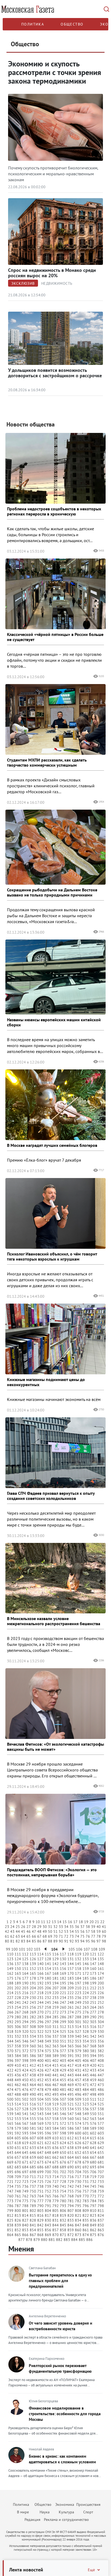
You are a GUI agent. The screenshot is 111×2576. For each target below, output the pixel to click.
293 (18, 2022)
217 (33, 1993)
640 (86, 2148)
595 (40, 2133)
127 (40, 1959)
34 (66, 1927)
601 (86, 2133)
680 (93, 2162)
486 (101, 2090)
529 (33, 2109)
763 (33, 2196)
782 (78, 2201)
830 (48, 2220)
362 (48, 2046)
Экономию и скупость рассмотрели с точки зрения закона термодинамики (55, 72)
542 (33, 2114)
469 (71, 2085)
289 (86, 2017)
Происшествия (88, 2504)
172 (86, 1973)
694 (101, 2167)
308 (33, 2027)
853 (25, 2230)
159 (86, 1969)
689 (63, 2167)
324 (55, 2031)
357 (10, 2046)
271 (48, 2012)
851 (10, 2230)
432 (86, 2070)
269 (33, 2012)
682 (10, 2167)
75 (82, 1936)
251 (93, 2002)
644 (18, 2152)
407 (93, 2061)
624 (63, 2143)
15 (65, 1922)
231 (40, 1998)
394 (93, 2056)
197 (78, 1983)
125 (25, 1959)
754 (63, 2191)
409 (10, 2065)
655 (101, 2152)
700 (48, 2172)
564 (101, 2119)
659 (33, 2157)
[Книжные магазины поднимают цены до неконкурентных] (55, 1339)
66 (34, 1936)
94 (82, 1941)
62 (12, 1936)
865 (18, 2235)
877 (22, 2240)
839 (18, 2225)
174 (101, 1973)
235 (71, 1998)
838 (10, 2225)
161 (101, 1969)
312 (63, 2027)
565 (10, 2123)
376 (55, 2051)
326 (71, 2031)
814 (25, 2215)
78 (99, 1936)
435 (10, 2075)
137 (18, 1964)
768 (71, 2196)
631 (18, 2148)
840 (25, 2225)
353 (78, 2041)
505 (48, 2099)
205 (40, 1988)
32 (55, 1927)
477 (33, 2090)
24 (12, 1927)
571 (55, 2123)
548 (78, 2114)
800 (18, 2211)
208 (63, 1988)
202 (18, 1988)
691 (78, 2167)
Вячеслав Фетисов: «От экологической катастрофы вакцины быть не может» (55, 1747)
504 (40, 2099)
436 (18, 2075)
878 (29, 2240)
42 (7, 1931)
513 (10, 2104)
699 (40, 2172)
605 (18, 2138)
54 (72, 1931)
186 (93, 1978)
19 (86, 1922)
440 (48, 2075)
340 (78, 2036)
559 (63, 2119)
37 (82, 1927)
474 (10, 2090)
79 (104, 1936)
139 (33, 1964)
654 (93, 2152)
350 (55, 2041)
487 (10, 2094)
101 (22, 1949)
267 (18, 2012)
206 (48, 1988)
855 (40, 2230)
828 (33, 2220)
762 (25, 2196)
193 (48, 1983)
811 (101, 2211)
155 (55, 1969)
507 (63, 2099)
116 (55, 1954)
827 (25, 2220)
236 (78, 1998)
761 (18, 2196)
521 (71, 2104)
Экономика (65, 2504)
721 (10, 2182)
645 (25, 2152)
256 (33, 2007)
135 (101, 1959)
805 (55, 2211)
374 (40, 2051)
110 (10, 1954)
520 (63, 2104)
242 (25, 2002)
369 (101, 2046)
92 (72, 1941)
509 (78, 2099)
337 (55, 2036)
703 (71, 2172)
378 (71, 2051)
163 (18, 1973)
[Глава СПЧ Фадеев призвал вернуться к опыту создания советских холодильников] (55, 1453)
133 (86, 1959)
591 (10, 2133)
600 (78, 2133)
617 (10, 2143)
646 (33, 2152)
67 (39, 1936)
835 (86, 2220)
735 (18, 2186)
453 (48, 2080)
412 (33, 2065)
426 (40, 2070)
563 (93, 2119)
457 (78, 2080)
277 (93, 2012)
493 (55, 2094)
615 (93, 2138)
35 (72, 1927)
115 (48, 1954)
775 (25, 2201)
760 (10, 2196)
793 (63, 2206)
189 (18, 1983)
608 (40, 2138)
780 (63, 2201)
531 (48, 2109)
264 (93, 2007)
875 (93, 2235)
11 (43, 1922)
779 (55, 2201)
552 (10, 2119)
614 (86, 2138)
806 (63, 2211)
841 (33, 2225)
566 (18, 2123)
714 (55, 2177)
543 (40, 2114)
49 (45, 1931)
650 (63, 2152)
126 (33, 1959)
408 (101, 2061)
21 (97, 1922)
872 (71, 2235)
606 (25, 2138)
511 (93, 2099)
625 (71, 2143)
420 (93, 2065)
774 (18, 2201)
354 (86, 2041)
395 (101, 2056)
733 (101, 2182)
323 (48, 2031)
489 (25, 2094)
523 (86, 2104)
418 (78, 2065)
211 (86, 1988)
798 (101, 2206)
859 (71, 2230)
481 (63, 2090)
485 (93, 2090)
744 (86, 2186)
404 (71, 2061)
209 (71, 1988)
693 (93, 2167)
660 (40, 2157)
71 (61, 1936)
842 (40, 2225)
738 (40, 2186)
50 (50, 1931)
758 (93, 2191)
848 (86, 2225)
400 (40, 2061)
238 (93, 1998)
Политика (33, 24)
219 (48, 1993)
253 (10, 2007)
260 (63, 2007)
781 (71, 2201)
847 (78, 2225)
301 (78, 2022)
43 (12, 1931)
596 (48, 2133)
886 (89, 2240)
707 (101, 2172)
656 (10, 2157)
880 (44, 2240)
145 (78, 1964)
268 (25, 2012)
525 (101, 2104)
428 (55, 2070)
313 (71, 2027)
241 (18, 2002)
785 (101, 2201)
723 (25, 2182)
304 (101, 2022)
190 (25, 1983)
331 (10, 2036)
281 (25, 2017)
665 (78, 2157)
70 (55, 1936)
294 (25, 2022)
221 (63, 1993)
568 (33, 2123)
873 (78, 2235)
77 (93, 1936)
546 (63, 2114)
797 (93, 2206)
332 (18, 2036)
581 (33, 2128)
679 (86, 2162)
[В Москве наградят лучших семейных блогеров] (55, 1105)
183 (71, 1978)
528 (25, 2109)
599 (71, 2133)
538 (101, 2109)
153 (40, 1969)
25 (18, 1927)
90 (61, 1941)
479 (48, 2090)
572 (63, 2123)
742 (71, 2186)
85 (34, 1941)
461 (10, 2085)
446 (93, 2075)
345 (18, 2041)
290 (93, 2017)
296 (40, 2022)
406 (86, 2061)
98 (104, 1941)
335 (40, 2036)
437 (25, 2075)
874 (86, 2235)
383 (10, 2056)
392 (78, 2056)
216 (25, 1993)
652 (78, 2152)
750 (33, 2191)
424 (25, 2070)
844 (55, 2225)
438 (33, 2075)
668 (101, 2157)
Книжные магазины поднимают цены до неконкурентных (46, 1382)
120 (86, 1954)
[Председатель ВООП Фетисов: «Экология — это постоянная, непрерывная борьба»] (55, 1829)
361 (40, 2046)
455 (63, 2080)
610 (55, 2138)
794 (71, 2206)
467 (55, 2085)
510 (86, 2099)
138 (25, 1964)
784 (93, 2201)
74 (77, 1936)
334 (33, 2036)
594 (33, 2133)
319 (18, 2031)
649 (55, 2152)
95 (88, 1941)
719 (93, 2177)
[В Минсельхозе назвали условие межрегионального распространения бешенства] (55, 1578)
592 (18, 2133)
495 (71, 2094)
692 (86, 2167)
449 (18, 2080)
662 (55, 2157)
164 (25, 1973)
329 (93, 2031)
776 (33, 2201)
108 (94, 1949)
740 (55, 2186)
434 (101, 2070)
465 (40, 2085)
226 (101, 1993)
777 (40, 2201)
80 (7, 1941)
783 (86, 2201)
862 (93, 2230)
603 (101, 2133)
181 (55, 1978)
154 (48, 1969)
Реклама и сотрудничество (66, 2520)
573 (71, 2123)
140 (40, 1964)
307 (25, 2027)
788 (25, 2206)
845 (63, 2225)
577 (101, 2123)
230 (33, 1998)
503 (33, 2099)
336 (48, 2036)
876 (101, 2235)
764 (40, 2196)
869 (48, 2235)
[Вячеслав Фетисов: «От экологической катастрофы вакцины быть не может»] (55, 1704)
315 (86, 2027)
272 (55, 2012)
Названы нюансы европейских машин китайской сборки (54, 1022)
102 (30, 1949)
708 (10, 2177)
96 (93, 1941)
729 (71, 2182)
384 (18, 2056)
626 (78, 2143)
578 (10, 2128)
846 (71, 2225)
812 (10, 2215)
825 (10, 2220)
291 (101, 2017)
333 (25, 2036)
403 (63, 2061)
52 (61, 1931)
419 (86, 2065)
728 (63, 2182)
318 (10, 2031)
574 (78, 2123)
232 (48, 1998)
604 (10, 2138)
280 (18, 2017)
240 (10, 2002)
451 (33, 2080)
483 (78, 2090)
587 (78, 2128)
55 (77, 1931)
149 (10, 1969)
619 (25, 2143)
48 (39, 1931)
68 (45, 1936)
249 (78, 2002)
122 (101, 1954)
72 (66, 1936)
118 (71, 1954)
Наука (45, 2512)
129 (55, 1959)
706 (93, 2172)
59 (99, 1931)
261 (71, 2007)
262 (78, 2007)
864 (10, 2235)
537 (93, 2109)
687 (48, 2167)
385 (25, 2056)
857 (55, 2230)
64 (23, 1936)
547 (71, 2114)
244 (40, 2002)
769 (78, 2196)
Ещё (91, 2570)
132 (78, 1959)
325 (63, 2031)
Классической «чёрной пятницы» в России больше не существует (55, 637)
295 (33, 2022)
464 (33, 2085)
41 (104, 1927)
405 (78, 2061)
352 (71, 2041)
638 (71, 2148)
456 (71, 2080)
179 (40, 1978)
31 (50, 1927)
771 (93, 2196)
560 (71, 2119)
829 (40, 2220)
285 (55, 2017)
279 (10, 2017)
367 (86, 2046)
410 (18, 2065)
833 (71, 2220)
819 (63, 2215)
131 (71, 1959)
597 (55, 2133)
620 (33, 2143)
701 (55, 2172)
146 (86, 1964)
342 (93, 2036)
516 (33, 2104)
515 (25, 2104)
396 (10, 2061)
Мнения (21, 2249)
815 (33, 2215)
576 (93, 2123)
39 (93, 1927)
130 (63, 1959)
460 (101, 2080)
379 (78, 2051)
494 (63, 2094)
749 (25, 2191)
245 (48, 2002)
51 (55, 1931)
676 (63, 2162)
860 (78, 2230)
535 (78, 2109)
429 (63, 2070)
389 (55, 2056)
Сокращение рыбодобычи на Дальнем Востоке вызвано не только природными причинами (52, 892)
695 (10, 2172)
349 (48, 2041)
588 (86, 2128)
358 (18, 2046)
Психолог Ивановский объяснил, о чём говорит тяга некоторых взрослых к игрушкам (52, 1256)
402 (55, 2061)
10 (38, 1922)
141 (48, 1964)
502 (25, 2099)
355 (93, 2041)
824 (101, 2215)
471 (86, 2085)
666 (86, 2157)
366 (78, 2046)
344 (10, 2041)
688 (55, 2167)
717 (78, 2177)
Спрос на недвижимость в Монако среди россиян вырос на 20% (52, 273)
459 (93, 2080)
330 (101, 2031)
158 (78, 1969)
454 (55, 2080)
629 (101, 2143)
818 (55, 2215)
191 (33, 1983)
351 (63, 2041)
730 (78, 2182)
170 (71, 1973)
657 (18, 2157)
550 (93, 2114)
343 (101, 2036)
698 (33, 2172)
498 (93, 2094)
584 (55, 2128)
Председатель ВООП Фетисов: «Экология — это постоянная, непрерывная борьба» (52, 1872)
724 (33, 2182)
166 (40, 1973)
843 (48, 2225)
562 (86, 2119)
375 (48, 2051)
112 (25, 1954)
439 (40, 2075)
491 (40, 2094)
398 (25, 2061)
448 (10, 2080)
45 (23, 1931)
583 (48, 2128)
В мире (23, 2512)
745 (93, 2186)
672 (33, 2162)
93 (77, 1941)
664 (71, 2157)
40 (99, 1927)
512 (101, 2099)
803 (40, 2211)
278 (101, 2012)
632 (25, 2148)
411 (25, 2065)
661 (48, 2157)
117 (63, 1954)
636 (55, 2148)
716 (71, 2177)
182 (63, 1978)
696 (18, 2172)
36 (77, 1927)
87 (45, 1941)
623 (55, 2143)
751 (40, 2191)
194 (55, 1983)
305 (10, 2027)
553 (18, 2119)
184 (78, 1978)
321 (33, 2031)
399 (33, 2061)
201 (10, 1988)
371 (18, 2051)
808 (78, 2211)
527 (18, 2109)
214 (10, 1993)
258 (48, 2007)
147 (93, 1964)
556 (40, 2119)
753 (55, 2191)
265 (101, 2007)
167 (48, 1973)
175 (10, 1978)
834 (78, 2220)
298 (55, 2022)
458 (86, 2080)
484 (86, 2090)
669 (10, 2162)
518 (48, 2104)
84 (29, 1941)
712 (40, 2177)
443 (71, 2075)
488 (18, 2094)
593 (25, 2133)
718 (86, 2177)
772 (101, 2196)
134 (93, 1959)
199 (93, 1983)
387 (40, 2056)
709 (18, 2177)
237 (86, 1998)
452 (40, 2080)
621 (40, 2143)
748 (18, 2191)
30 (45, 1927)
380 (86, 2051)
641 (93, 2148)
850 (101, 2225)
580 (25, 2128)
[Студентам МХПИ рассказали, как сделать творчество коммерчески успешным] (55, 719)
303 (93, 2022)
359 (25, 2046)
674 (48, 2162)
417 (71, 2065)
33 (61, 1927)
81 (12, 1941)
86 (39, 1941)
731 (86, 2182)
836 (93, 2220)
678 (78, 2162)
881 (52, 2240)
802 (33, 2211)
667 (93, 2157)
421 (101, 2065)
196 (71, 1983)
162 (10, 1973)
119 (78, 1954)
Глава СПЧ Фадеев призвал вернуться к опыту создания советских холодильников (51, 1496)
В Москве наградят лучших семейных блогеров (52, 1145)
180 (48, 1978)
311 (55, 2027)
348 (40, 2041)
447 (101, 2075)
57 (88, 1931)
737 (33, 2186)
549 (86, 2114)
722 (18, 2182)
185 (86, 1978)
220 (55, 1993)
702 (63, 2172)
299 (63, 2022)
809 (86, 2211)
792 (55, 2206)
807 (71, 2211)
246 (55, 2002)
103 (37, 1949)
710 (25, 2177)
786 (10, 2206)
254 (18, 2007)
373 (33, 2051)
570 (48, 2123)
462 (18, 2085)
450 (25, 2080)
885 (82, 2240)
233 (55, 1998)
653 (86, 2152)
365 (71, 2046)
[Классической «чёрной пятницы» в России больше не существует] (55, 594)
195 (63, 1983)
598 (63, 2133)
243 (33, 2002)
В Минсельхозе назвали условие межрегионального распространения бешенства (54, 1621)
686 (40, 2167)
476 (25, 2090)
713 (48, 2177)
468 (63, 2085)
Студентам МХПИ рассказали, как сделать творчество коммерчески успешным (47, 762)
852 (18, 2230)
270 (40, 2012)
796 (86, 2206)
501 (18, 2099)
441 (55, 2075)
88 (50, 1941)
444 (78, 2075)
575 (86, 2123)
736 (25, 2186)
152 (33, 1969)
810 (93, 2211)
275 (78, 2012)
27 (29, 1927)
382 (101, 2051)
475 (18, 2090)
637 (63, 2148)
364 (63, 2046)
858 (63, 2230)
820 (71, 2215)
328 (86, 2031)
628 (93, 2143)
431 (78, 2070)
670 (18, 2162)
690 (71, 2167)
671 (25, 2162)
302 (86, 2022)
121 (93, 1954)
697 (25, 2172)
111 (18, 1954)
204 (33, 1988)
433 (93, 2070)
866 (25, 2235)
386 (33, 2056)
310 (48, 2027)
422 (10, 2070)
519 (55, 2104)
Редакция (32, 2520)
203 (25, 1988)
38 (88, 1927)
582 (40, 2128)
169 (63, 1973)
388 (48, 2056)
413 (40, 2065)
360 (33, 2046)
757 (86, 2191)
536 (86, 2109)
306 (18, 2027)
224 (86, 1993)
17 (75, 1922)
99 (8, 1949)
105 (72, 1949)
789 (33, 2206)
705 (86, 2172)
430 (71, 2070)
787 (18, 2206)
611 (63, 2138)
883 (67, 2240)
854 (33, 2230)
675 (55, 2162)
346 (25, 2041)
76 (88, 1936)
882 (59, 2240)
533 (63, 2109)
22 (102, 1922)
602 (93, 2133)
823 (93, 2215)
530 (40, 2109)
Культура (66, 2512)
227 (10, 1998)
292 (10, 2022)
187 (101, 1978)
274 (71, 2012)
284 (48, 2017)
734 (10, 2186)
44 (18, 1931)
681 (101, 2162)
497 (86, 2094)
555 (33, 2119)
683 (18, 2167)
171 (78, 1973)
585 (63, 2128)
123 (10, 1959)
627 (86, 2143)
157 (71, 1969)
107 (87, 1949)
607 (33, 2138)
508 (71, 2099)
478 (40, 2090)
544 (48, 2114)
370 (10, 2051)
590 (101, 2128)
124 (18, 1959)
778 (48, 2201)
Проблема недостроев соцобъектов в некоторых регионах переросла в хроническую (54, 511)
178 (33, 1978)
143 (63, 1964)
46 (29, 1931)
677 (71, 2162)
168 (55, 1973)
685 (33, 2167)
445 (86, 2075)
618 (18, 2143)
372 (25, 2051)
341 (86, 2036)
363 (55, 2046)
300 (71, 2022)
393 (86, 2056)
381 (93, 2051)
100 (15, 1949)
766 (55, 2196)
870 (55, 2235)
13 (54, 1922)
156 (63, 1969)
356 (101, 2041)
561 (78, 2119)
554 (25, 2119)
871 (63, 2235)
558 (55, 2119)
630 (10, 2148)
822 (86, 2215)
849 (93, 2225)
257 (40, 2007)
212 (93, 1988)
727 (55, 2182)
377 (63, 2051)
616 (101, 2138)
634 (40, 2148)
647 (40, 2152)
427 (48, 2070)
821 (78, 2215)
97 (99, 1941)
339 (71, 2036)
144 (71, 1964)
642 (101, 2148)
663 (63, 2157)
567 (25, 2123)
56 (82, 1931)
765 (48, 2196)
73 (72, 1936)
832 (63, 2220)
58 (93, 1931)
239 (101, 1998)
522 (78, 2104)
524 (93, 2104)
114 (40, 1954)
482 (71, 2090)
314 (78, 2027)
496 (78, 2094)
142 (55, 1964)
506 (55, 2099)
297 (48, 2022)
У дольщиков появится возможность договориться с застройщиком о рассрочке (55, 373)
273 (63, 2012)
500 (10, 2099)
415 (55, 2065)
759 (101, 2191)
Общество (72, 24)
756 (78, 2191)
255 (25, 2007)
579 (18, 2128)
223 (78, 1993)
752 (48, 2191)
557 (48, 2119)
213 (101, 1988)
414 (48, 2065)
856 (48, 2230)
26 (23, 1927)
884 (74, 2240)
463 (25, 2085)
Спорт (88, 2512)
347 (33, 2041)
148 (101, 1964)
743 (78, 2186)
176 (18, 1978)
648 (48, 2152)
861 (86, 2230)
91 (66, 1941)
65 (29, 1936)
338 (63, 2036)
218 (40, 1993)
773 (10, 2201)
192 (40, 1983)
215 (18, 1993)
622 (48, 2143)
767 (63, 2196)
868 (40, 2235)
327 (78, 2031)
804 (48, 2211)
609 (48, 2138)
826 (18, 2220)
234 (63, 1998)
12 (48, 1922)
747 (10, 2191)
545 (55, 2114)
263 (86, 2007)
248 (71, 2002)
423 (18, 2070)
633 (33, 2148)
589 (93, 2128)
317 (101, 2027)
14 (59, 1922)
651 (71, 2152)
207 (55, 1988)
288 (78, 2017)
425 (33, 2070)
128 (48, 1959)
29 (39, 1927)
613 (78, 2138)
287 (71, 2017)
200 (101, 1983)
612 (71, 2138)
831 (55, 2220)
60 (104, 1931)
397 (18, 2061)
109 (102, 1949)
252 (101, 2002)
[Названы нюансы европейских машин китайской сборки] (55, 977)
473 (101, 2085)
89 (55, 1941)
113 (33, 1954)
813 (18, 2215)
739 (48, 2186)
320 (25, 2031)
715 (63, 2177)
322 (40, 2031)
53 (66, 1931)
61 (7, 1936)
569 (40, 2123)
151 (25, 1969)
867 (33, 2235)
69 (50, 1936)
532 (55, 2109)
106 (79, 1949)
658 (25, 2157)
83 (23, 1941)
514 (18, 2104)
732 (93, 2182)
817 (48, 2215)
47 (34, 1931)
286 (63, 2017)
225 (93, 1993)
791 (48, 2206)
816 (40, 2215)
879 (37, 2240)
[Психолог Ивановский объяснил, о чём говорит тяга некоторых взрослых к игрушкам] (55, 1213)
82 (18, 1941)
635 (48, 2148)
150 (18, 1969)
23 (7, 1927)
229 (25, 1998)
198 (86, 1983)
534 (71, 2109)
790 (40, 2206)
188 (10, 1983)
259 (55, 2007)
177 (25, 1978)
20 (92, 1922)
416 (63, 2065)
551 (101, 2114)
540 (18, 2114)
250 (86, 2002)
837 (101, 2220)
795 (78, 2206)
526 (10, 2109)
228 (18, 1998)
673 (40, 2162)
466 (48, 2085)
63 (18, 1936)
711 (33, 2177)
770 (86, 2196)
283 (40, 2017)
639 (78, 2148)
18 (81, 1922)
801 (25, 2211)
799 (10, 2211)
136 (10, 1964)
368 (93, 2046)
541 (25, 2114)
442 (63, 2075)
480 (55, 2090)
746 (101, 2186)
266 (10, 2012)
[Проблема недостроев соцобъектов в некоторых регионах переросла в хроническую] (55, 468)
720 (101, 2177)
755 (71, 2191)
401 (48, 2061)
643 (10, 2152)
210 (78, 1988)
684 (25, 2167)
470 (78, 2085)
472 (93, 2085)
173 (93, 1973)
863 (101, 2230)
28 (34, 1927)
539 (10, 2114)
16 (70, 1922)
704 (78, 2172)
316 (93, 2027)
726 (48, 2182)
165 (33, 1973)
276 (86, 2012)
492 (48, 2094)
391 (71, 2056)
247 (63, 2002)
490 (33, 2094)
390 (63, 2056)
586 (71, 2128)
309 (40, 2027)
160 (93, 1969)
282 (33, 2017)
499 (101, 2094)
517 (40, 2104)
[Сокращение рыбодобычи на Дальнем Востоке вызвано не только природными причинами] (55, 847)
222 (71, 1993)
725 (40, 2182)
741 (63, 2186)
